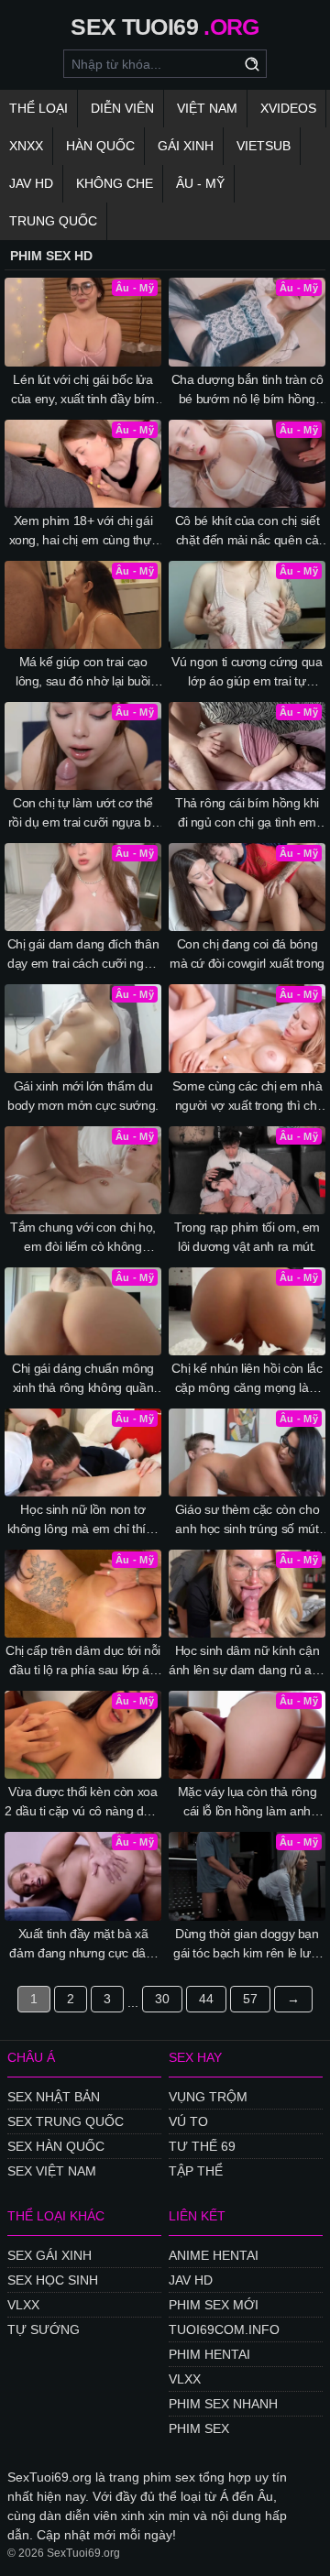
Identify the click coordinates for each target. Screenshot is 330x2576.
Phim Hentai (209, 2354)
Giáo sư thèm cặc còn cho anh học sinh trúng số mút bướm (247, 1520)
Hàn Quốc (100, 146)
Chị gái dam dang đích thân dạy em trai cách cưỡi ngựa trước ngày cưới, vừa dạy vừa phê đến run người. (83, 955)
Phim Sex (199, 2428)
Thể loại (38, 108)
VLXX (23, 2305)
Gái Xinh (186, 146)
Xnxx (26, 146)
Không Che (115, 183)
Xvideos (288, 108)
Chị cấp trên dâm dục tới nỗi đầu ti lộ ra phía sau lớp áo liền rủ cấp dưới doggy (83, 1661)
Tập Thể (196, 2171)
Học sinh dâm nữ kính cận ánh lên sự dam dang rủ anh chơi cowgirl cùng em (247, 1661)
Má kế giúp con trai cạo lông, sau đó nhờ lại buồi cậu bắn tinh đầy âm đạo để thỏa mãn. (83, 673)
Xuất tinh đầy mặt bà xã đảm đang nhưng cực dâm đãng (82, 1945)
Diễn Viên (122, 108)
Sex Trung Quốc (66, 2121)
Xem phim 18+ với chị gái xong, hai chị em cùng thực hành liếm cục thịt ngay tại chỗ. (83, 532)
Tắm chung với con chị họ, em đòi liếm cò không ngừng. (83, 1238)
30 (162, 1999)
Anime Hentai (214, 2255)
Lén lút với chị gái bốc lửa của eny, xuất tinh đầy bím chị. (83, 390)
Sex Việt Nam (52, 2171)
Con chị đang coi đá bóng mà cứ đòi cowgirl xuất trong (247, 954)
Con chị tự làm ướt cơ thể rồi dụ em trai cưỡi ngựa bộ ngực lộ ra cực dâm (83, 814)
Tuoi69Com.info (224, 2329)
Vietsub (264, 146)
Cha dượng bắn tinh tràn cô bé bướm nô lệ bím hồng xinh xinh (247, 390)
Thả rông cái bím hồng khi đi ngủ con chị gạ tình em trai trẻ (247, 814)
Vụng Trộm (208, 2097)
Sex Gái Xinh (49, 2255)
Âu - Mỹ (200, 183)
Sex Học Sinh (53, 2280)
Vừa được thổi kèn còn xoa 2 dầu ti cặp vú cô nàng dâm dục (83, 1803)
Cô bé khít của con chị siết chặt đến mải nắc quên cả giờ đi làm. (247, 532)
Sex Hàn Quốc (56, 2146)
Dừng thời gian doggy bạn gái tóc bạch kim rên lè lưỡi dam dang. (247, 1945)
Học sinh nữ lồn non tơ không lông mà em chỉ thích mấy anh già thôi (83, 1520)
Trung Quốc (53, 221)
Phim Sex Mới (214, 2305)
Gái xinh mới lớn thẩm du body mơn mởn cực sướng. (83, 1096)
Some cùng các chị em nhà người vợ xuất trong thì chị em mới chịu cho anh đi (247, 1097)
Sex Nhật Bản (54, 2097)
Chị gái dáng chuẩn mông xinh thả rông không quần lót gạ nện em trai (83, 1379)
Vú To (188, 2121)
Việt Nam (207, 108)
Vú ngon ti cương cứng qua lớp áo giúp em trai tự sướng (247, 673)
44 (206, 1999)
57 (250, 1999)
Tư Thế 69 (202, 2146)
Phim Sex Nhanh (223, 2404)
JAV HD (31, 183)
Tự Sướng (44, 2329)
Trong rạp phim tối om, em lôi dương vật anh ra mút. (247, 1237)
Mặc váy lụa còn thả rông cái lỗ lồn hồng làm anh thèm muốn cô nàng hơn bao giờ (247, 1803)
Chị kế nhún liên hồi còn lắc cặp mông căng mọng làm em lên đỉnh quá (247, 1379)
